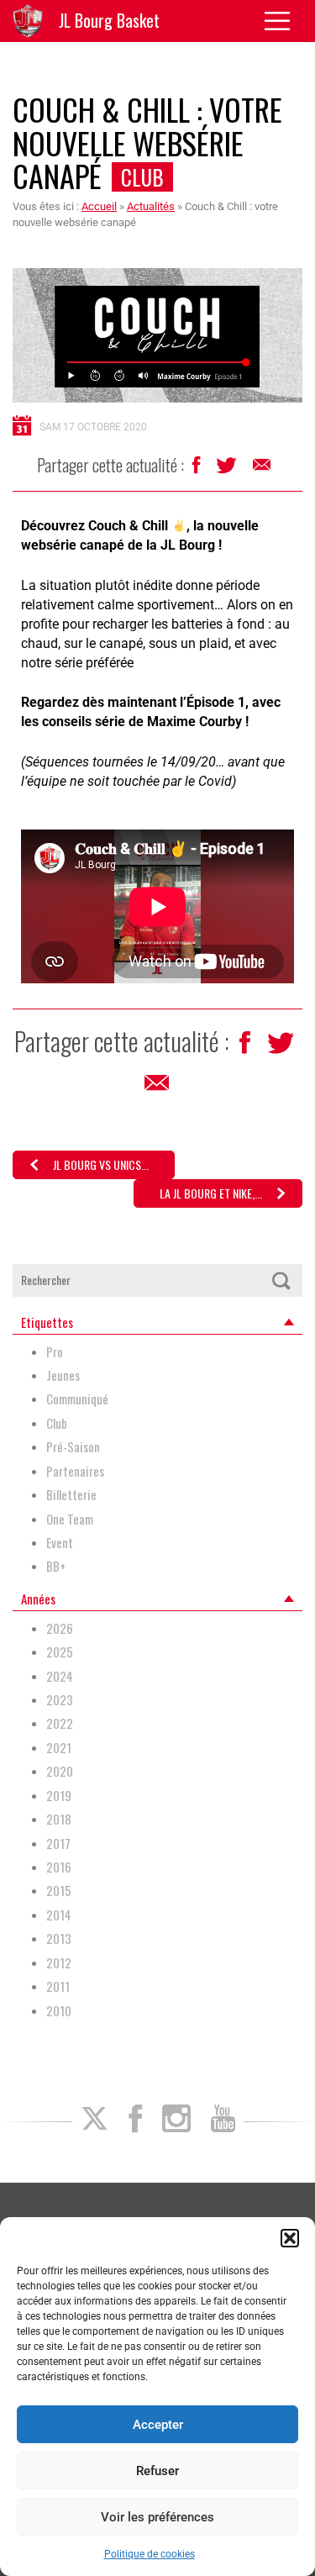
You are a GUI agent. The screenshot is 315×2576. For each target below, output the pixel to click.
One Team (70, 1519)
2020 (60, 1771)
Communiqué (77, 1399)
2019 (59, 1796)
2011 (58, 1986)
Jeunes (63, 1375)
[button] (290, 2238)
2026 (60, 1628)
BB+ (56, 1566)
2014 (59, 1915)
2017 (58, 1844)
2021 (59, 1748)
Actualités (151, 206)
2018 (59, 1819)
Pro (55, 1352)
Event (60, 1543)
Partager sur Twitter (228, 470)
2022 (60, 1723)
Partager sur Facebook (198, 469)
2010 (59, 2011)
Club (142, 177)
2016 (59, 1867)
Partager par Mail (263, 469)
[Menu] (283, 21)
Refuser (157, 2471)
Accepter (158, 2425)
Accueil (99, 206)
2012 (59, 1963)
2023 (60, 1700)
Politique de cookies (150, 2554)
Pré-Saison (73, 1447)
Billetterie (71, 1495)
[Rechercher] (281, 1280)
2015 (59, 1891)
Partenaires (75, 1471)
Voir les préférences (157, 2517)
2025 (60, 1652)
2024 (60, 1676)
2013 (59, 1939)
